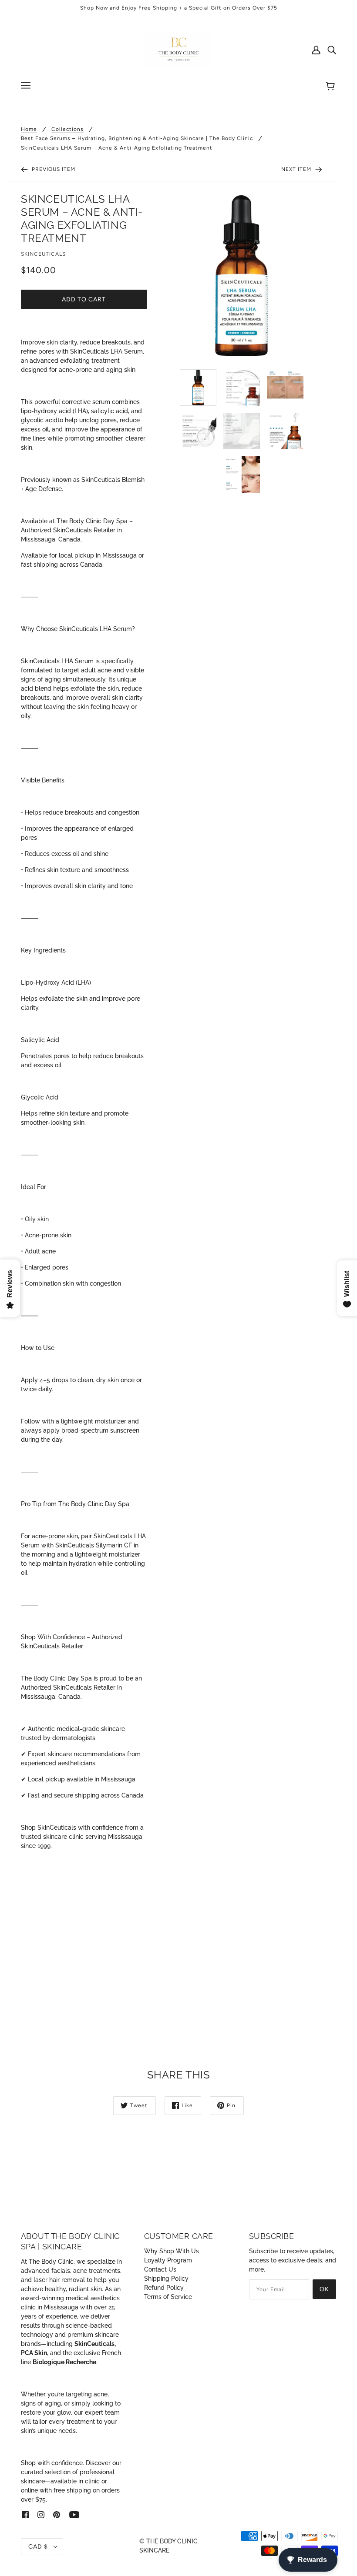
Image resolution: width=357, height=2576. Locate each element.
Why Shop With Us (172, 2251)
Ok (324, 2289)
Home (29, 129)
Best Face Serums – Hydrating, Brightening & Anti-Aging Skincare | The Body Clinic (137, 139)
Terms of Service (168, 2297)
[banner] (178, 49)
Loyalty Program (168, 2260)
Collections (67, 129)
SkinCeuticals (43, 254)
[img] (332, 50)
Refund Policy (164, 2288)
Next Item (297, 169)
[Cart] (332, 87)
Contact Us (160, 2269)
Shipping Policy (166, 2279)
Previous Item (53, 169)
